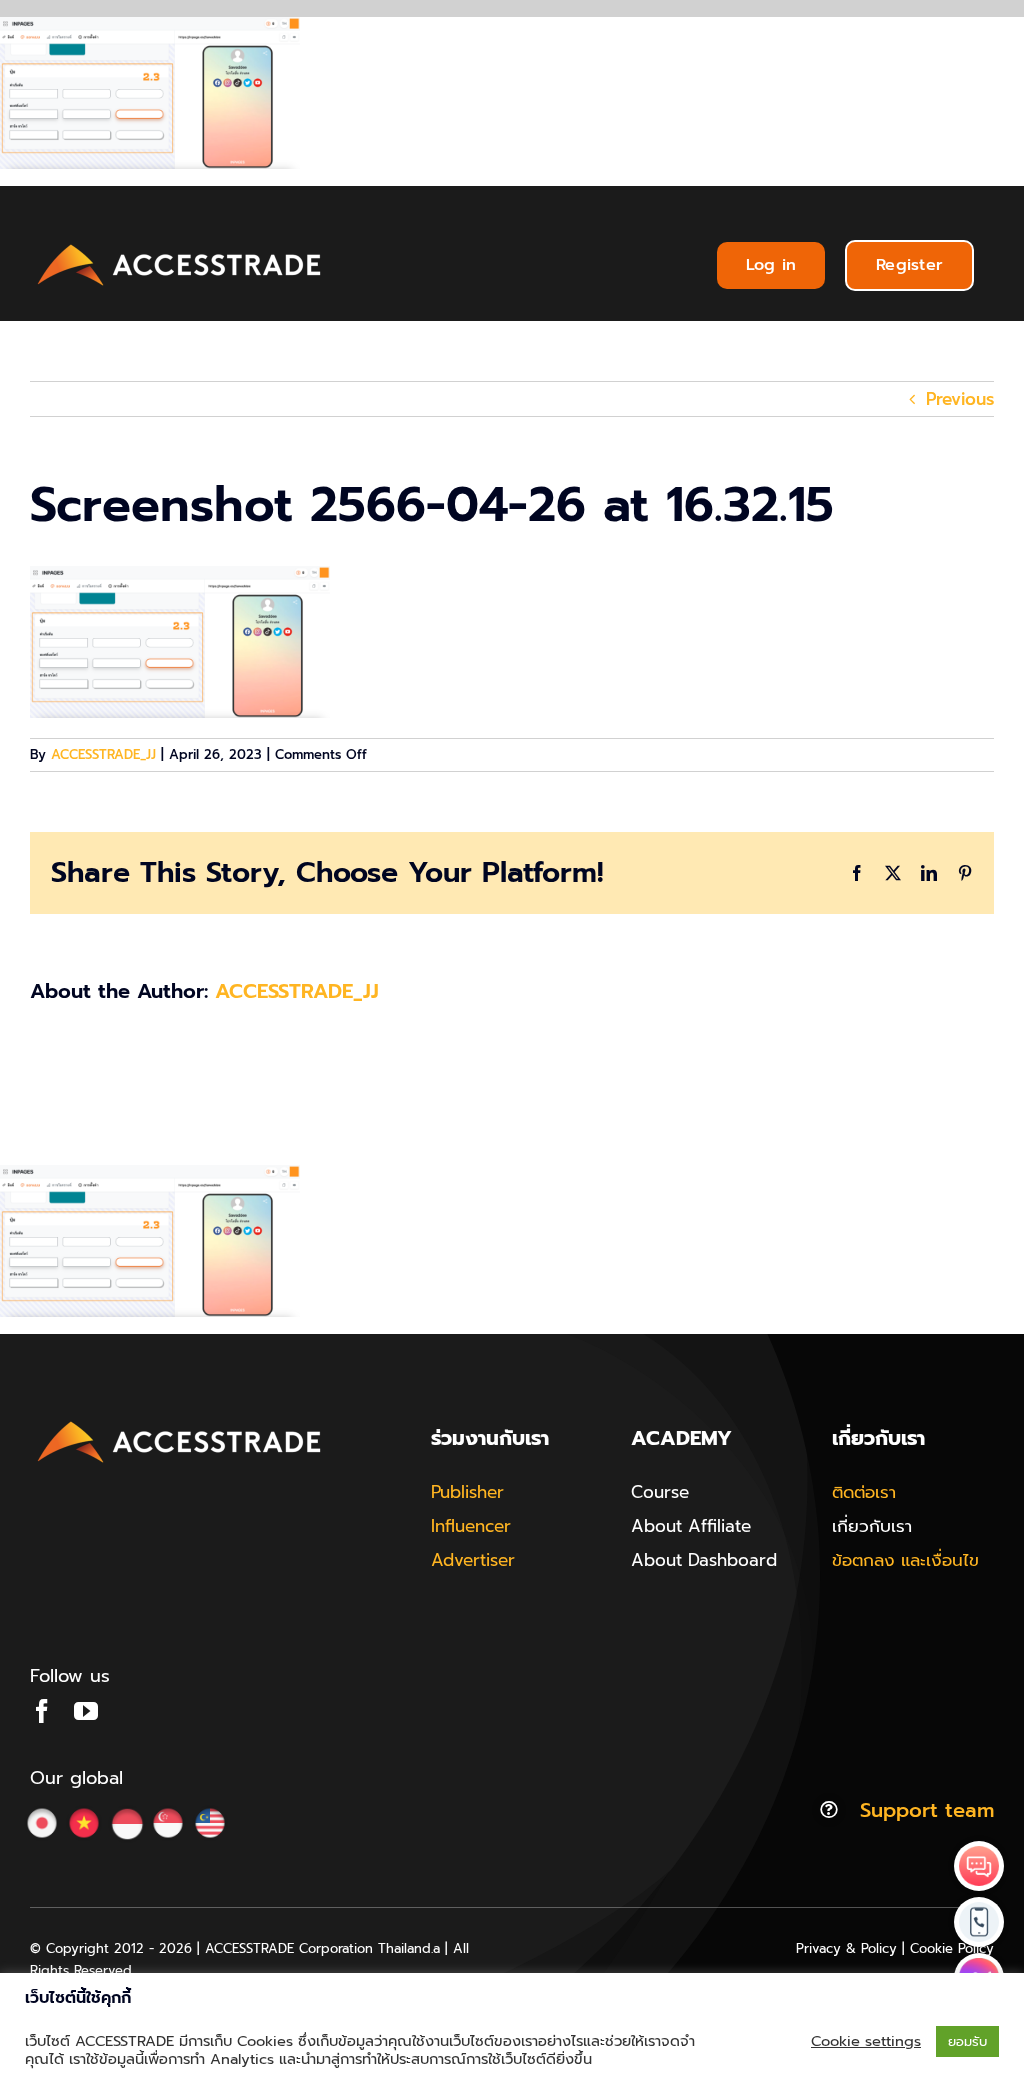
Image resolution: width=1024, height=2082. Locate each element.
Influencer (471, 1526)
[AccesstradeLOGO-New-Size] (180, 245)
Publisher (467, 1492)
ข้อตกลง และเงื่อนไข (905, 1560)
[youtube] (86, 1711)
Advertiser (473, 1560)
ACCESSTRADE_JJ (103, 754)
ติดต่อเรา (864, 1492)
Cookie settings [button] (866, 2041)
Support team (927, 1810)
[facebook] (42, 1711)
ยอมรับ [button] (967, 2041)
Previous (960, 399)
